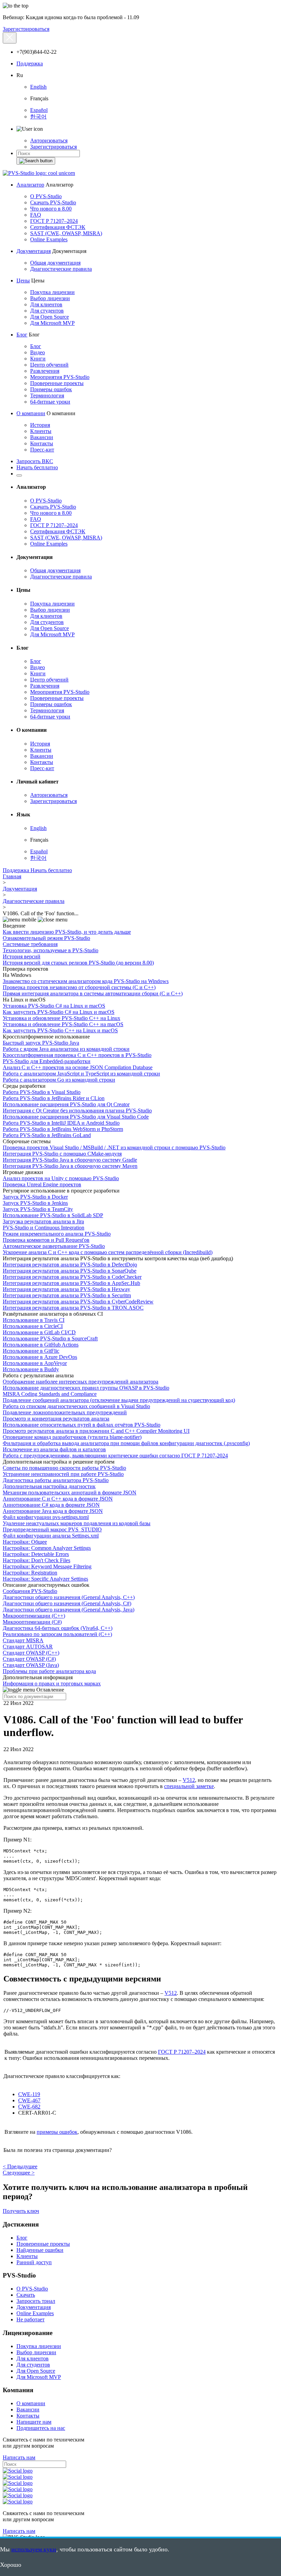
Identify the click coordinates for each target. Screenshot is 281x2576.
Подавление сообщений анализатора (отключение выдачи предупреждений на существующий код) (119, 1400)
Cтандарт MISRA (23, 1640)
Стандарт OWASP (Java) (31, 1665)
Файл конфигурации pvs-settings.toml (46, 1517)
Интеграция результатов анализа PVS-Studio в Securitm (67, 1295)
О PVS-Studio (46, 196)
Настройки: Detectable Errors (36, 1554)
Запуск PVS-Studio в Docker (35, 1197)
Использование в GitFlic (31, 1351)
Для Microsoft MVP (52, 323)
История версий (22, 957)
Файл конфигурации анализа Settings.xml (51, 1536)
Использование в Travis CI (34, 1320)
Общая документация (55, 263)
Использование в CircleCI (33, 1326)
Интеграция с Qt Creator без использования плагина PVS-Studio (77, 1111)
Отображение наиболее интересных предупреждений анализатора (81, 1382)
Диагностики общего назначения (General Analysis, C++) (69, 1597)
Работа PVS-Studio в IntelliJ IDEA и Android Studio (61, 1123)
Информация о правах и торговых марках (52, 1684)
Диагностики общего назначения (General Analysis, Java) (69, 1610)
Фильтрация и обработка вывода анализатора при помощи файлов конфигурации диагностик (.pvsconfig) (126, 1443)
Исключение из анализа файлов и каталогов (54, 1449)
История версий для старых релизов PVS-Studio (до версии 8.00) (78, 963)
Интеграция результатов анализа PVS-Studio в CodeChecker (72, 1277)
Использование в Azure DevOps (40, 1357)
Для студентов (47, 311)
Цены (23, 280)
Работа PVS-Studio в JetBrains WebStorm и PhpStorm (63, 1129)
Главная (12, 876)
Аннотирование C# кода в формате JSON (51, 1505)
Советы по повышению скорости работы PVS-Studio (64, 1468)
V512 (189, 1780)
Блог (22, 335)
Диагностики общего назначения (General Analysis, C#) (67, 1603)
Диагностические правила (61, 269)
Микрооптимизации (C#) (32, 1622)
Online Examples (49, 239)
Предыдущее (20, 2166)
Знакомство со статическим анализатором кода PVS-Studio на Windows (86, 981)
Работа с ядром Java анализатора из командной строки (66, 1049)
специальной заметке (189, 1786)
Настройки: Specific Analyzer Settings (45, 1579)
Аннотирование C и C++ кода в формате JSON (58, 1499)
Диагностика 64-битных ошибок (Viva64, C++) (58, 1628)
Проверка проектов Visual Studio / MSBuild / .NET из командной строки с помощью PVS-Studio (114, 1147)
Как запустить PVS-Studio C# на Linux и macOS (59, 1012)
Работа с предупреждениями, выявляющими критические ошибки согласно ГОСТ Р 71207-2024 (115, 1456)
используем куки (34, 2549)
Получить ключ (21, 2211)
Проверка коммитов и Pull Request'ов (46, 1240)
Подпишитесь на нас (41, 2428)
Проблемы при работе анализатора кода (49, 1671)
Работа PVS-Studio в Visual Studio (42, 1092)
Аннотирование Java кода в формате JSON (53, 1511)
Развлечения (45, 371)
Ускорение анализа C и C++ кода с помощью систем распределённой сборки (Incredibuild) (108, 1252)
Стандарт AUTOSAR (28, 1647)
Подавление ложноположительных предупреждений (65, 1412)
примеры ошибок (57, 2132)
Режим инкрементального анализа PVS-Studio (57, 1234)
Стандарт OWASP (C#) (29, 1659)
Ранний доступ (34, 2262)
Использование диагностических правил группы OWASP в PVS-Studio (86, 1388)
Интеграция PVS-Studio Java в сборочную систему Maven (70, 1166)
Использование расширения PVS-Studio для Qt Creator (66, 1104)
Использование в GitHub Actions (41, 1345)
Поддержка (30, 63)
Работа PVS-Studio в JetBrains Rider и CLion (54, 1098)
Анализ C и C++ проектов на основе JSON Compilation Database (78, 1067)
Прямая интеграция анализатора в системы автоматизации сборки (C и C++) (93, 993)
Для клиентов (46, 304)
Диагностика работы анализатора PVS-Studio (56, 1480)
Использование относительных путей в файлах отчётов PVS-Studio (82, 1425)
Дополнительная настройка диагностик (49, 1486)
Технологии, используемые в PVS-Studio (51, 950)
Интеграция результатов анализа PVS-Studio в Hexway (66, 1289)
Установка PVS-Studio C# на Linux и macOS (54, 1006)
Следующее (19, 2173)
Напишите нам (34, 2422)
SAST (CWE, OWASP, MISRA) (66, 233)
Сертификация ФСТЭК (58, 227)
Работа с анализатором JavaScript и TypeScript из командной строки (81, 1074)
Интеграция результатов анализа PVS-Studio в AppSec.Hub (71, 1283)
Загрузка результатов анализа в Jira (43, 1221)
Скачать (26, 2295)
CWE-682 (29, 2107)
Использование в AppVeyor (35, 1363)
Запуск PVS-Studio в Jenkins (35, 1203)
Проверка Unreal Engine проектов (42, 1184)
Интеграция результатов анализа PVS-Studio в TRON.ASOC (73, 1308)
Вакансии (42, 437)
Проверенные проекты (57, 383)
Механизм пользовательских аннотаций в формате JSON (70, 1493)
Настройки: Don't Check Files (36, 1560)
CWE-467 (29, 2100)
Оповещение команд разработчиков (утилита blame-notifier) (72, 1437)
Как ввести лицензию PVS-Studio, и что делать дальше (67, 932)
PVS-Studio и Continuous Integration (44, 1228)
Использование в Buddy (31, 1369)
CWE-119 (29, 2094)
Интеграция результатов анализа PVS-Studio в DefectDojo (70, 1265)
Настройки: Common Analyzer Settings (47, 1548)
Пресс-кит (42, 450)
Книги (38, 359)
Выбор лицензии (50, 298)
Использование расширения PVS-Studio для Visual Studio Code (76, 1117)
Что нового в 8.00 (51, 209)
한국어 (38, 117)
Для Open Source (50, 317)
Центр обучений (49, 365)
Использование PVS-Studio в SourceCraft (50, 1338)
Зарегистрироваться (26, 29)
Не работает (30, 2319)
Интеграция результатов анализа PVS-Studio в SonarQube (70, 1271)
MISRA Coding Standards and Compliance (50, 1394)
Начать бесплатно (37, 467)
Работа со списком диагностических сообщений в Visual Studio (76, 1406)
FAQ (36, 215)
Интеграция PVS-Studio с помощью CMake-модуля (62, 1154)
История (40, 425)
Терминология (47, 396)
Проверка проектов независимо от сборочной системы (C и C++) (79, 987)
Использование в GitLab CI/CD (39, 1332)
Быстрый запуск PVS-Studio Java (41, 1043)
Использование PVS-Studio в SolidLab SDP (53, 1215)
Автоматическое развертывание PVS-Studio (54, 1246)
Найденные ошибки (40, 2250)
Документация (34, 251)
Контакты (42, 443)
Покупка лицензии (52, 292)
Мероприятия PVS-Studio (60, 377)
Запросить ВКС (35, 461)
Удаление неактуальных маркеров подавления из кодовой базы (77, 1523)
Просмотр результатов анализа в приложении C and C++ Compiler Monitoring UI (96, 1431)
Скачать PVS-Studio (53, 202)
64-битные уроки (50, 402)
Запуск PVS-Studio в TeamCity (38, 1209)
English (38, 87)
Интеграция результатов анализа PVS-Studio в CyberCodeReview (78, 1302)
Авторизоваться (49, 141)
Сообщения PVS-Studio (30, 1591)
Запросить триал (36, 2301)
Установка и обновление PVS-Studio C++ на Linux (62, 1018)
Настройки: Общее (25, 1542)
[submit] (36, 161)
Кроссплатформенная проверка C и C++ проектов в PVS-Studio (77, 1055)
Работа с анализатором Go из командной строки (59, 1080)
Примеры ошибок (51, 389)
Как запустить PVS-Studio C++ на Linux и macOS (60, 1030)
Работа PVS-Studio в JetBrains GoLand (47, 1135)
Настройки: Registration (30, 1573)
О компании (31, 413)
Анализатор (30, 185)
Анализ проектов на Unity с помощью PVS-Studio (61, 1178)
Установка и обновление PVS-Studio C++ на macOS (63, 1024)
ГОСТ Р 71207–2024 (54, 221)
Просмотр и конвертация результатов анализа (56, 1419)
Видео (38, 352)
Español (39, 110)
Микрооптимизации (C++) (34, 1616)
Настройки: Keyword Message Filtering (47, 1566)
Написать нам (19, 2457)
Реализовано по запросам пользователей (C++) (57, 1634)
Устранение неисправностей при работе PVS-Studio (63, 1474)
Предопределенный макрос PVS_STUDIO (52, 1529)
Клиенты (41, 431)
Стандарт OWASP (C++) (31, 1653)
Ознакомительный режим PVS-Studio (46, 938)
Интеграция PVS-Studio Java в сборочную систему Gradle (70, 1160)
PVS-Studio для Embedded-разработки (47, 1061)
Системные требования (30, 944)
